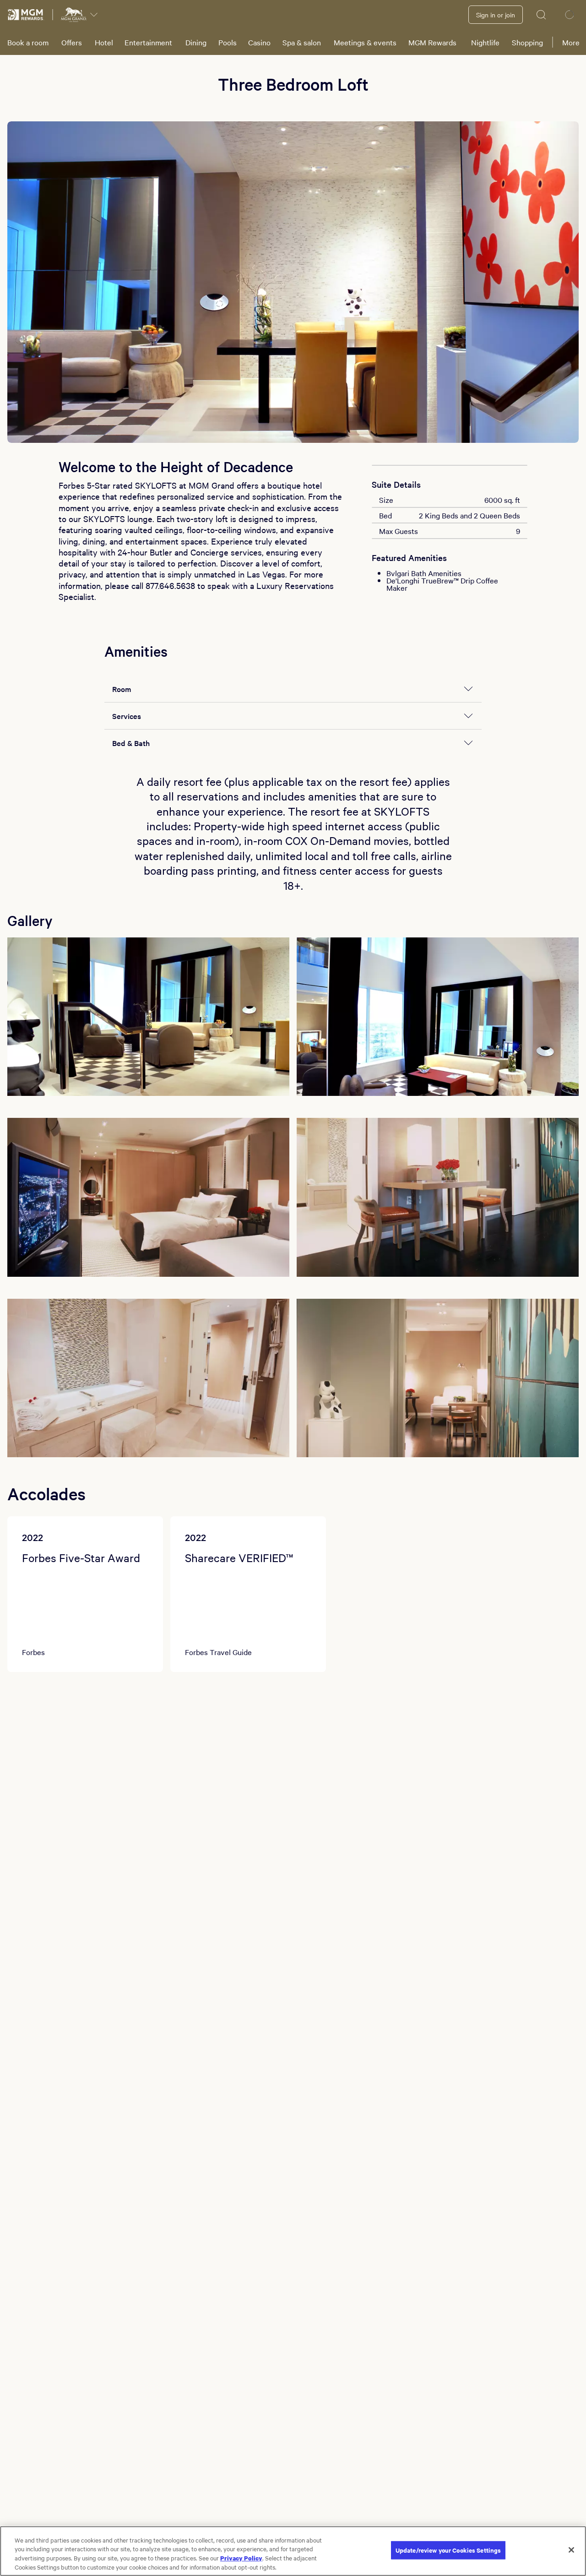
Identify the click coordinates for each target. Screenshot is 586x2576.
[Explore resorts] (94, 15)
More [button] (571, 42)
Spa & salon (302, 42)
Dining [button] (196, 42)
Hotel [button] (104, 42)
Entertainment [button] (148, 42)
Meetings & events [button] (365, 42)
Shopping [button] (527, 42)
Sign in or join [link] (496, 15)
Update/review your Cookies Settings (448, 2550)
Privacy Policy (241, 2558)
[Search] (542, 15)
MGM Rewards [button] (432, 42)
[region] (293, 2551)
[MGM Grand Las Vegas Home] (74, 15)
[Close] (571, 2550)
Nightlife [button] (485, 42)
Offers (72, 42)
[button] (148, 1017)
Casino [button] (259, 42)
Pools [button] (228, 42)
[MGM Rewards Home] (26, 15)
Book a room (28, 42)
